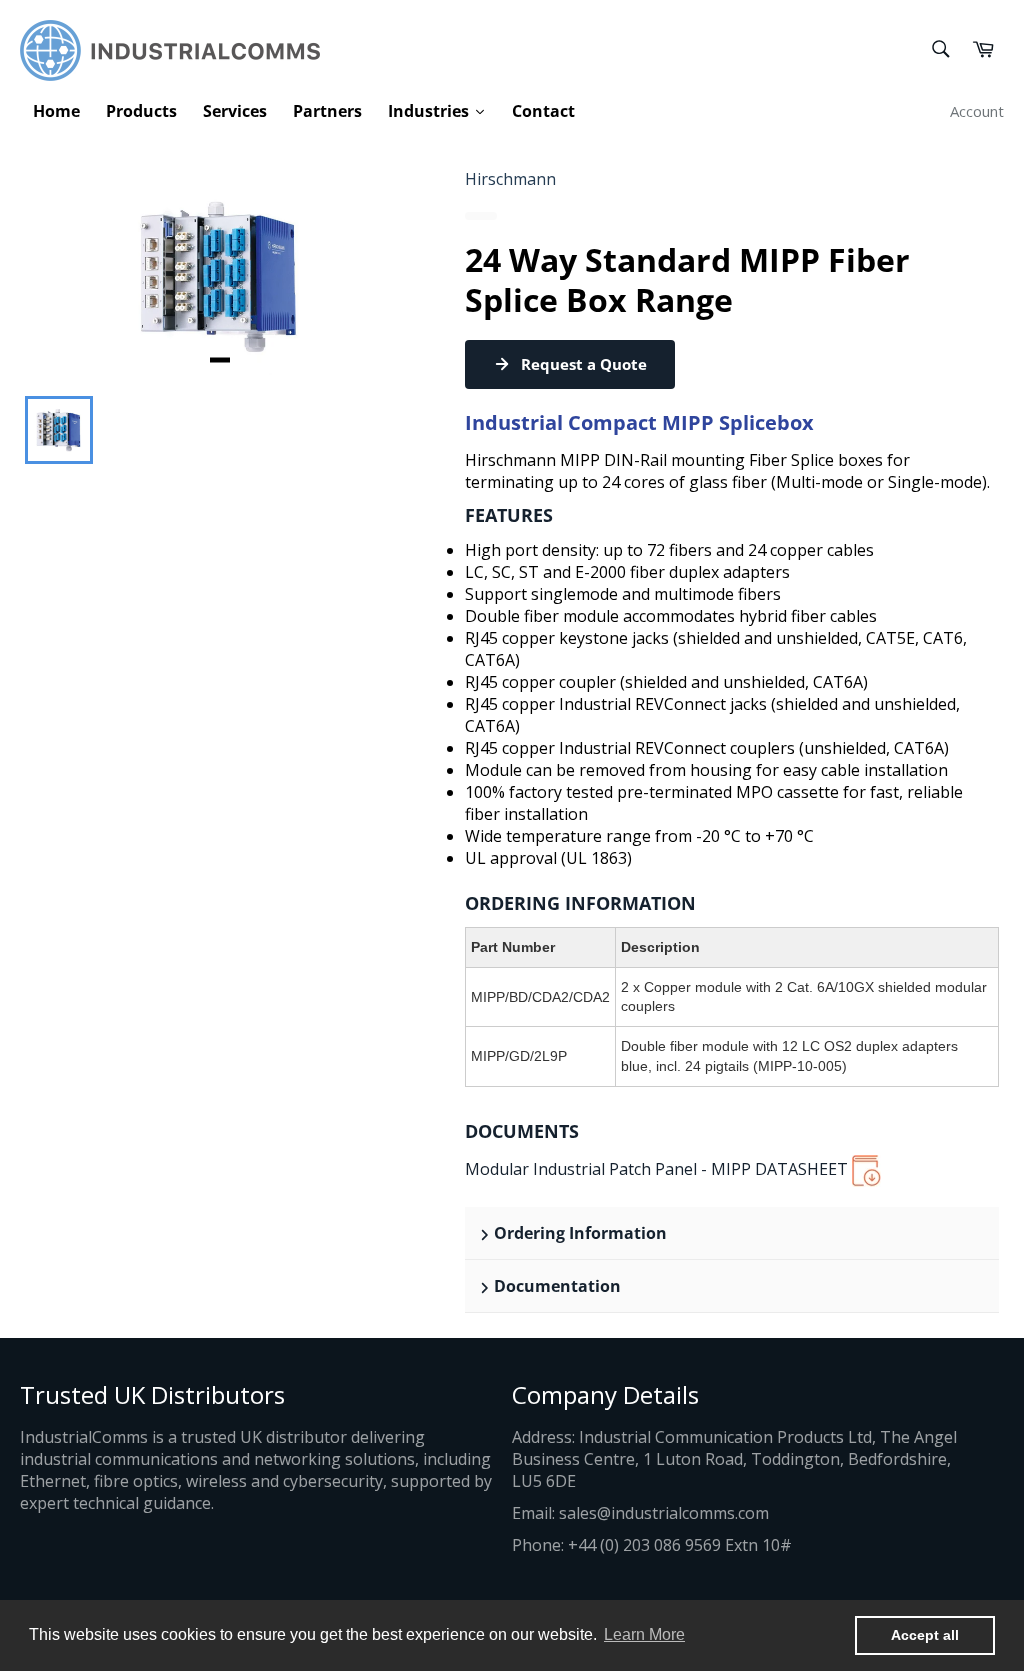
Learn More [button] (644, 1634)
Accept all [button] (925, 1635)
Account (977, 111)
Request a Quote (584, 364)
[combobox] (939, 50)
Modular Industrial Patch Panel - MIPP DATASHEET (658, 1169)
